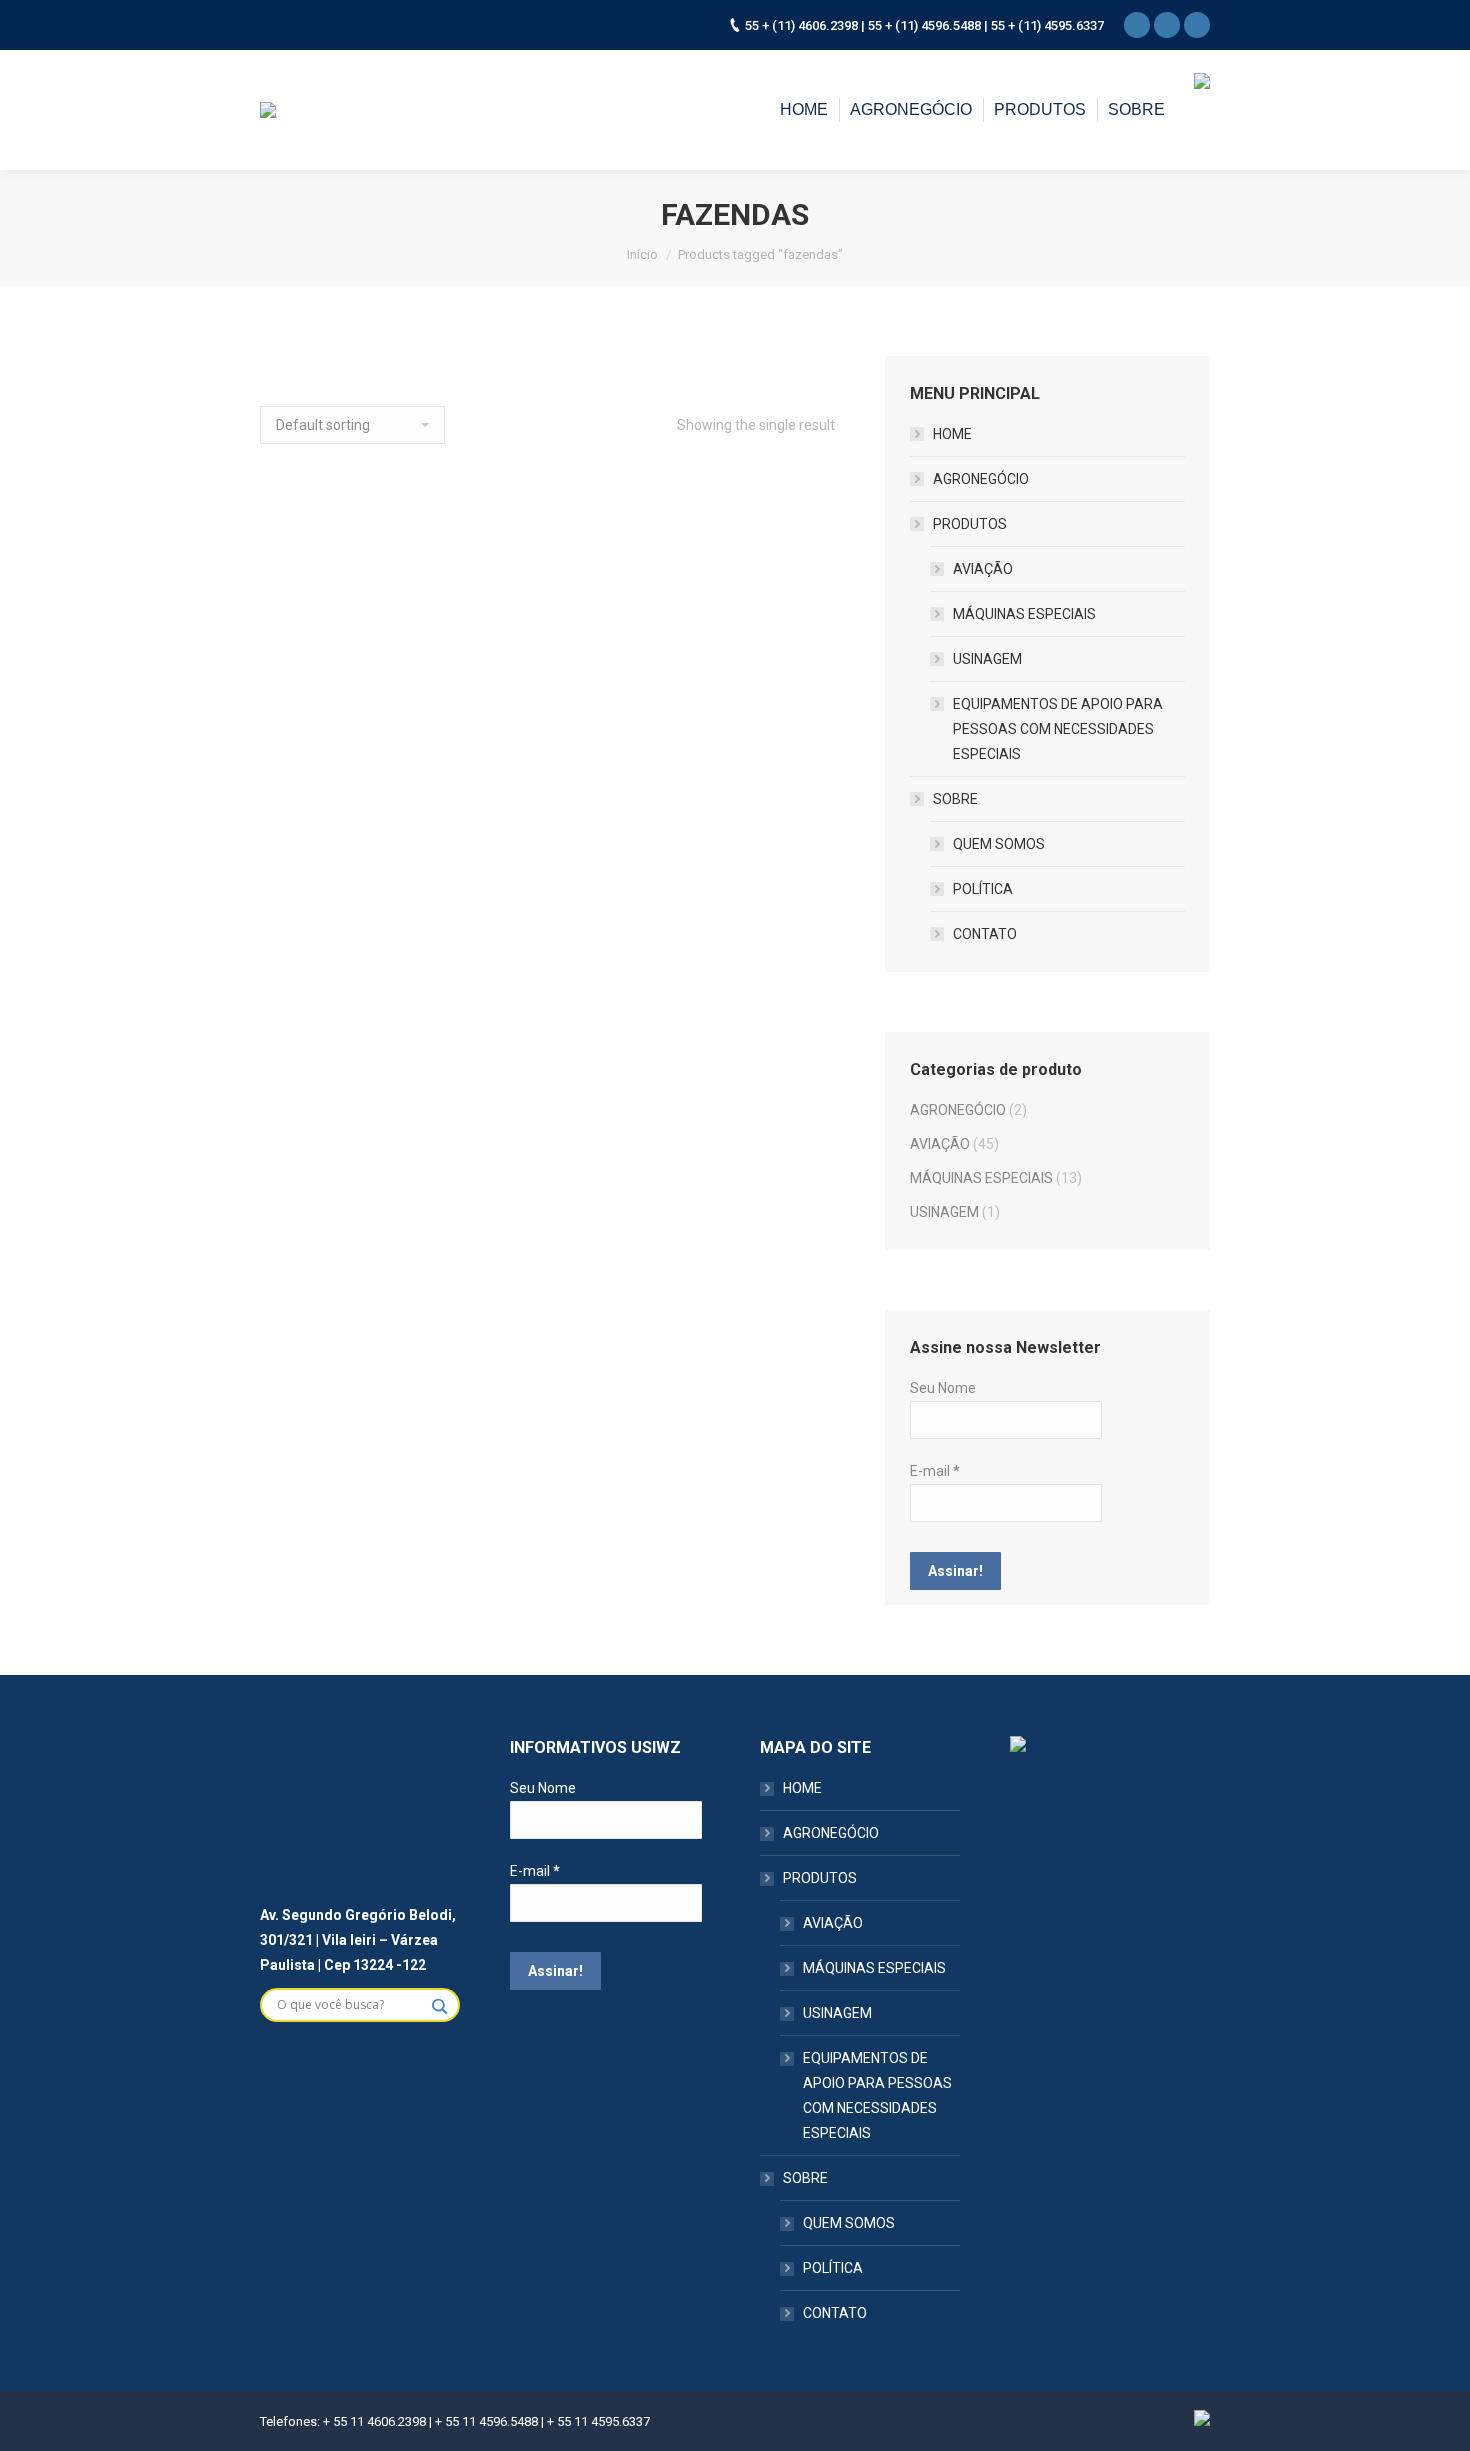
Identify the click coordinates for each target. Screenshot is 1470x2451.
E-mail (935, 1471)
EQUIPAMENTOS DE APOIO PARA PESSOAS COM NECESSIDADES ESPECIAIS (1058, 729)
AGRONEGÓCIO (981, 479)
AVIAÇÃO (983, 569)
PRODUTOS (970, 524)
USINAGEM (987, 659)
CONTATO (985, 934)
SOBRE (955, 799)
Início (642, 254)
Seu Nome (943, 1388)
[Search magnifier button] (444, 2005)
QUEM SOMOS (999, 844)
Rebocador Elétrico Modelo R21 (392, 792)
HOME (952, 434)
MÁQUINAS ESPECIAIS (1024, 614)
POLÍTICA (983, 889)
